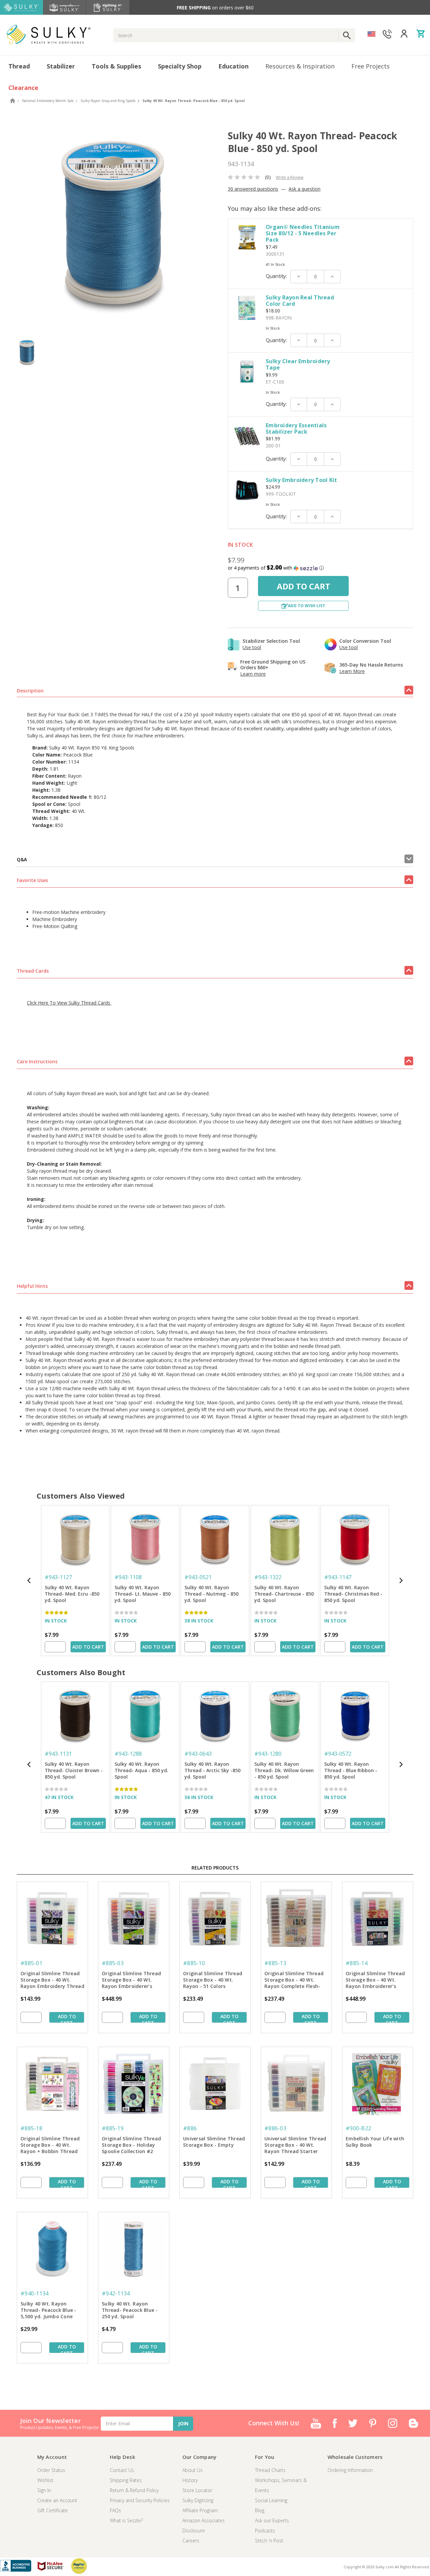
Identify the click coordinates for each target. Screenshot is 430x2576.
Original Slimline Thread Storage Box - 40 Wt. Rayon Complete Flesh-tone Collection (294, 1980)
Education (233, 66)
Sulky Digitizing (198, 2500)
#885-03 (113, 1963)
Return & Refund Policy (134, 2490)
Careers (191, 2541)
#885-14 (357, 1963)
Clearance (23, 88)
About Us (192, 2470)
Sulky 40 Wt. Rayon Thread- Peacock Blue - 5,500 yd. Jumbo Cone (49, 2310)
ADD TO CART (88, 1647)
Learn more (253, 674)
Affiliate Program (200, 2510)
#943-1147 (338, 1577)
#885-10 (194, 1963)
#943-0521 (198, 1577)
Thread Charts (270, 2470)
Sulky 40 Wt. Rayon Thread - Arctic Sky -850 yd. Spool (212, 1770)
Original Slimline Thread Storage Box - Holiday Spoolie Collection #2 (131, 2145)
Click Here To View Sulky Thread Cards (69, 1003)
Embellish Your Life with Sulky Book (375, 2142)
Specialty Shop (180, 66)
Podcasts (265, 2531)
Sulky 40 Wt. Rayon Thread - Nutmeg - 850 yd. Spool (211, 1594)
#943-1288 (128, 1754)
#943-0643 (198, 1754)
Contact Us (122, 2470)
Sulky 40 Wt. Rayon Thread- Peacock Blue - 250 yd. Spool (130, 2310)
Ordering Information (350, 2470)
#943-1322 (268, 1577)
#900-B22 (358, 2128)
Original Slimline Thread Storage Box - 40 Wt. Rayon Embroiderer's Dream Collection (131, 1980)
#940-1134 (34, 2293)
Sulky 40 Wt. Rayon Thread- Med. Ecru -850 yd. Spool (72, 1594)
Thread (19, 66)
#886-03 (275, 2128)
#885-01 (31, 1963)
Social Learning (271, 2500)
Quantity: (276, 276)
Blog (260, 2510)
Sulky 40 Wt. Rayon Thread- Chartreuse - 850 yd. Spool (284, 1594)
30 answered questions (253, 189)
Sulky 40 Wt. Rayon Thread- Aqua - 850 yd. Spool (141, 1770)
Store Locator (197, 2490)
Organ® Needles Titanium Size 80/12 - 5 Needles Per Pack (303, 233)
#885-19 (113, 2128)
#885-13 (275, 1963)
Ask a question (305, 189)
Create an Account (57, 2500)
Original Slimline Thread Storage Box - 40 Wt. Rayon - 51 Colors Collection (213, 1980)
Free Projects (371, 66)
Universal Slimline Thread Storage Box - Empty (214, 2142)
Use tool (252, 647)
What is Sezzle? (126, 2520)
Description (30, 691)
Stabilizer (61, 66)
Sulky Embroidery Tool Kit (301, 480)
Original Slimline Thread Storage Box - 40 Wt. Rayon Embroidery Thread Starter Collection (52, 1980)
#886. (190, 2128)
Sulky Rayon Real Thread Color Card (300, 301)
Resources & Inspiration (300, 66)
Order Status (51, 2470)
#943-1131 (58, 1754)
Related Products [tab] (215, 1868)
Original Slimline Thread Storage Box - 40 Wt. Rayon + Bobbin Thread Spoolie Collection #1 (50, 2145)
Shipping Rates (126, 2480)
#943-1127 (58, 1577)
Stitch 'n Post (269, 2541)
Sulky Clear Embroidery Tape (298, 364)
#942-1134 (116, 2293)
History (190, 2480)
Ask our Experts (272, 2520)
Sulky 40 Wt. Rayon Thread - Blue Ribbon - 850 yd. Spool (351, 1770)
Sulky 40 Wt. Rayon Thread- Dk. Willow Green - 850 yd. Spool (284, 1770)
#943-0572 (338, 1754)
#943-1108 (128, 1577)
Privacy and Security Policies (140, 2500)
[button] (320, 568)
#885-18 (31, 2128)
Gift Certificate (53, 2510)
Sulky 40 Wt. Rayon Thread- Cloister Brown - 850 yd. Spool (74, 1770)
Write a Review (290, 177)
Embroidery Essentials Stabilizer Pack (296, 428)
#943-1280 (268, 1754)
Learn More (352, 671)
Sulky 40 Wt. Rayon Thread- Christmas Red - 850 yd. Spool (353, 1594)
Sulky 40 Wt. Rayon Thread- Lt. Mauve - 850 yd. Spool (143, 1594)
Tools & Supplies (116, 66)
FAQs (115, 2510)
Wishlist (45, 2480)
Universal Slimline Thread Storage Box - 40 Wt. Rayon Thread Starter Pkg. (295, 2145)
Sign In (44, 2490)
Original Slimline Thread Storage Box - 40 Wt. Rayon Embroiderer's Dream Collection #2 (375, 1980)
